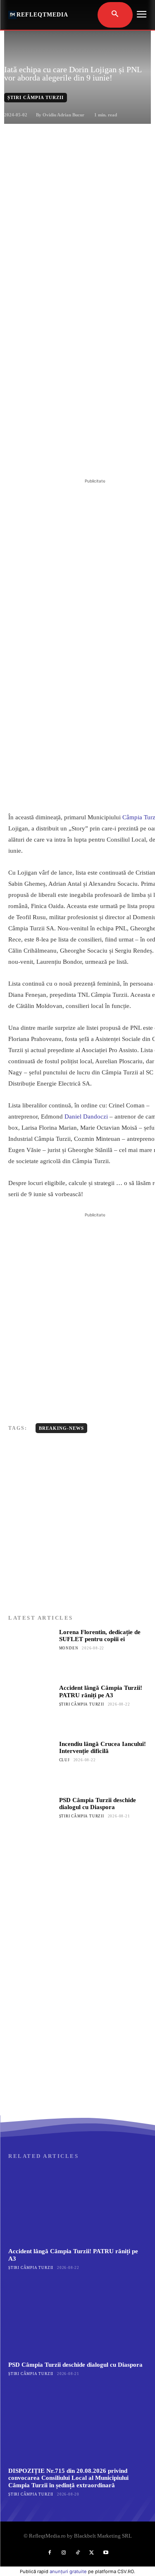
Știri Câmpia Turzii (36, 97)
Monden (69, 1648)
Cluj (64, 1760)
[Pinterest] (81, 456)
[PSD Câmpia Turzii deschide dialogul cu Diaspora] (31, 1820)
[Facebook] (43, 456)
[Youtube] (106, 2553)
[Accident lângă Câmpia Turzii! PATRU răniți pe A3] (31, 1707)
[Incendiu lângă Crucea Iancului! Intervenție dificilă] (31, 1763)
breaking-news (61, 1428)
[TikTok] (78, 2553)
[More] (119, 456)
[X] (62, 456)
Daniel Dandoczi (86, 1117)
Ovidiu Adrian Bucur (63, 115)
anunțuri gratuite (68, 2571)
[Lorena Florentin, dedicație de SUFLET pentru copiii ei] (31, 1652)
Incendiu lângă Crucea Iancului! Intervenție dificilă (103, 1747)
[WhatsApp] (100, 456)
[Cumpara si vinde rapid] (77, 2034)
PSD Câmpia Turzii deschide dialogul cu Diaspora (98, 1804)
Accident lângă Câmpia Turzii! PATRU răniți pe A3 (101, 1691)
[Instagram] (64, 2553)
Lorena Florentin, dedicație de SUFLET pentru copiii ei (100, 1636)
